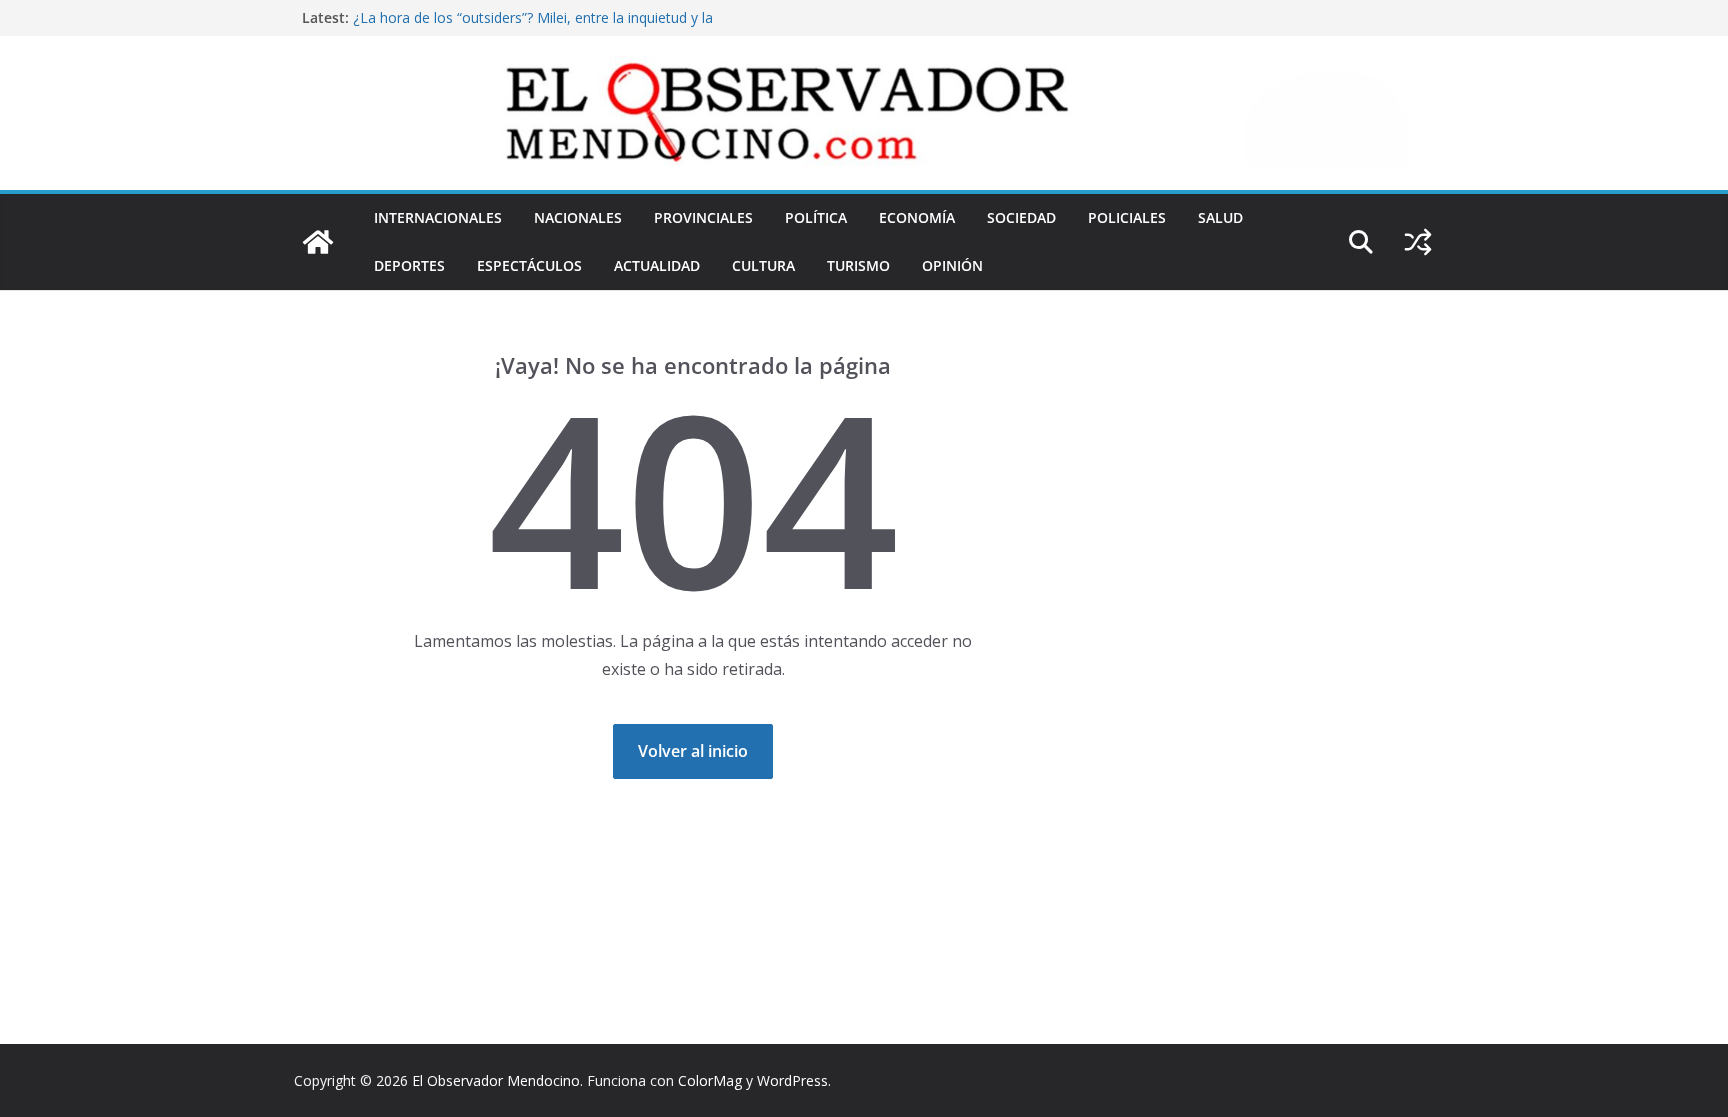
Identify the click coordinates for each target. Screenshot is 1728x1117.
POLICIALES (1127, 217)
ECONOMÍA (917, 217)
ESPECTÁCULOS (529, 265)
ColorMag (710, 1080)
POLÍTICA (816, 217)
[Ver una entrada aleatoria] (1418, 242)
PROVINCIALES (703, 217)
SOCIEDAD (1021, 217)
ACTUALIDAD (657, 265)
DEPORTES (409, 265)
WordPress (792, 1080)
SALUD (1220, 217)
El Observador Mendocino (496, 1080)
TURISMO (858, 265)
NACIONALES (578, 217)
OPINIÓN (952, 265)
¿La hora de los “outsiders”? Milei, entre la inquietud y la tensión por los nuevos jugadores (533, 27)
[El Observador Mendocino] (318, 242)
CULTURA (763, 265)
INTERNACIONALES (438, 217)
